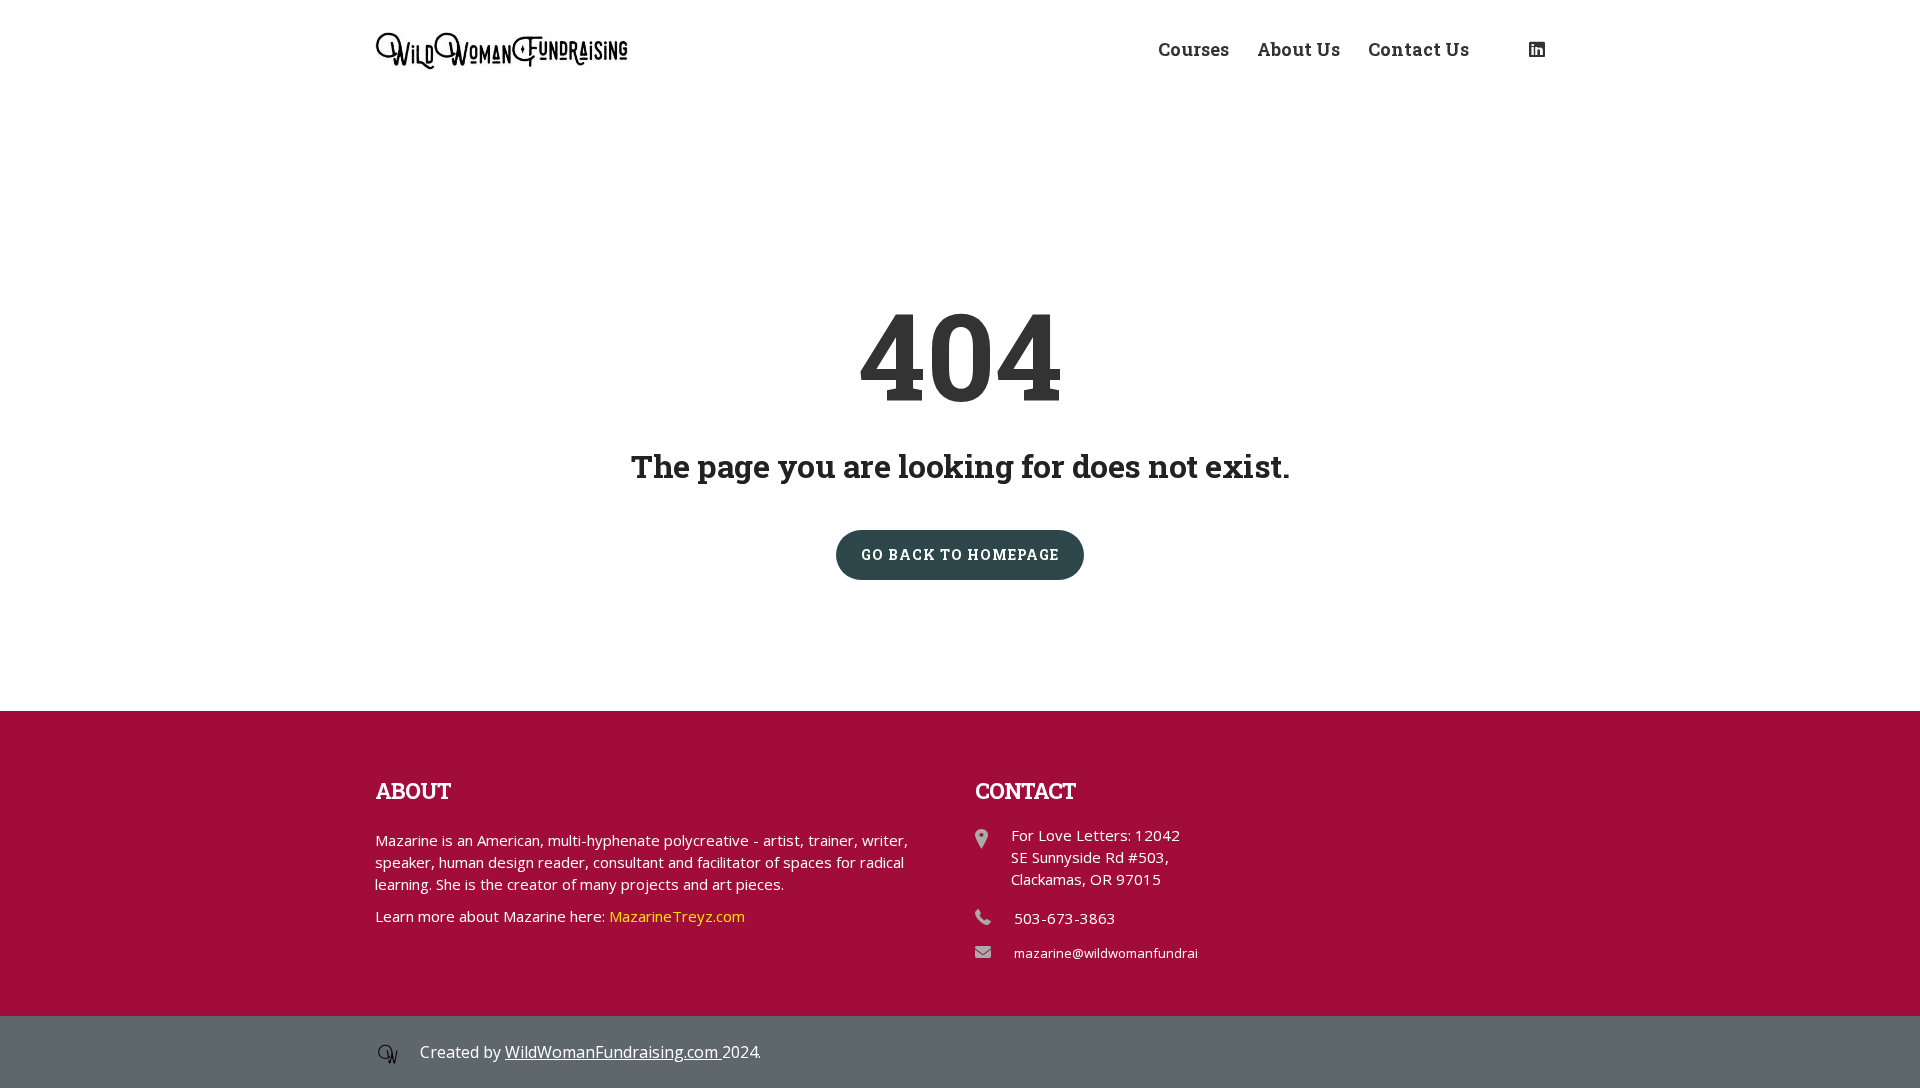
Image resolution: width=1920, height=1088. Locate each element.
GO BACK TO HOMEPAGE (960, 554)
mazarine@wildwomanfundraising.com (1132, 953)
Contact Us (1418, 48)
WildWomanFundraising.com (613, 1052)
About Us (1298, 48)
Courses (1193, 48)
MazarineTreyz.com (677, 916)
